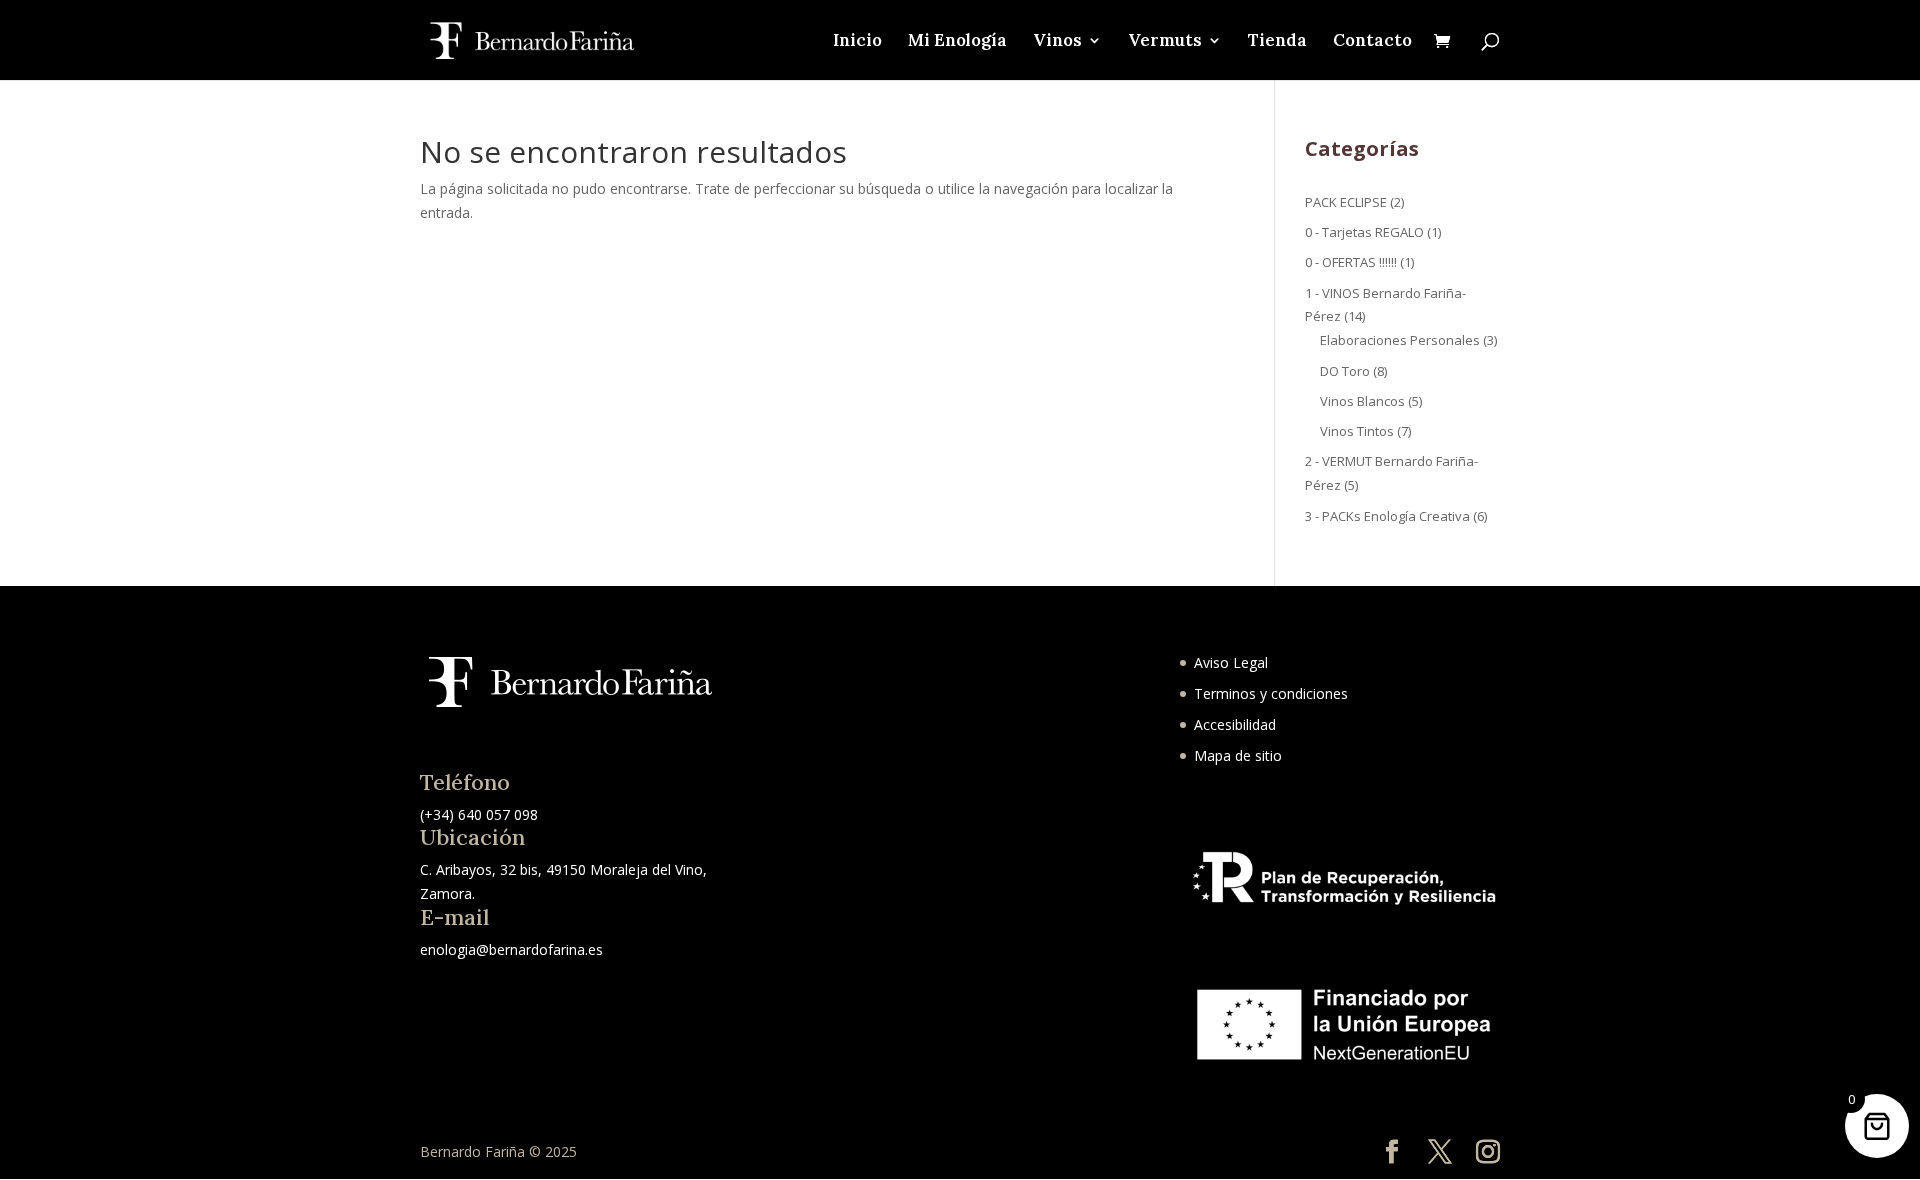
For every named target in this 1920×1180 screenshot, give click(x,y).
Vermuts (1165, 42)
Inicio (857, 42)
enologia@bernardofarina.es (511, 949)
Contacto (1372, 42)
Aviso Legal (1231, 662)
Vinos (1057, 42)
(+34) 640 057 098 (479, 814)
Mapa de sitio (1238, 755)
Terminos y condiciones (1271, 693)
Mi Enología (957, 42)
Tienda (1277, 42)
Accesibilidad (1235, 724)
